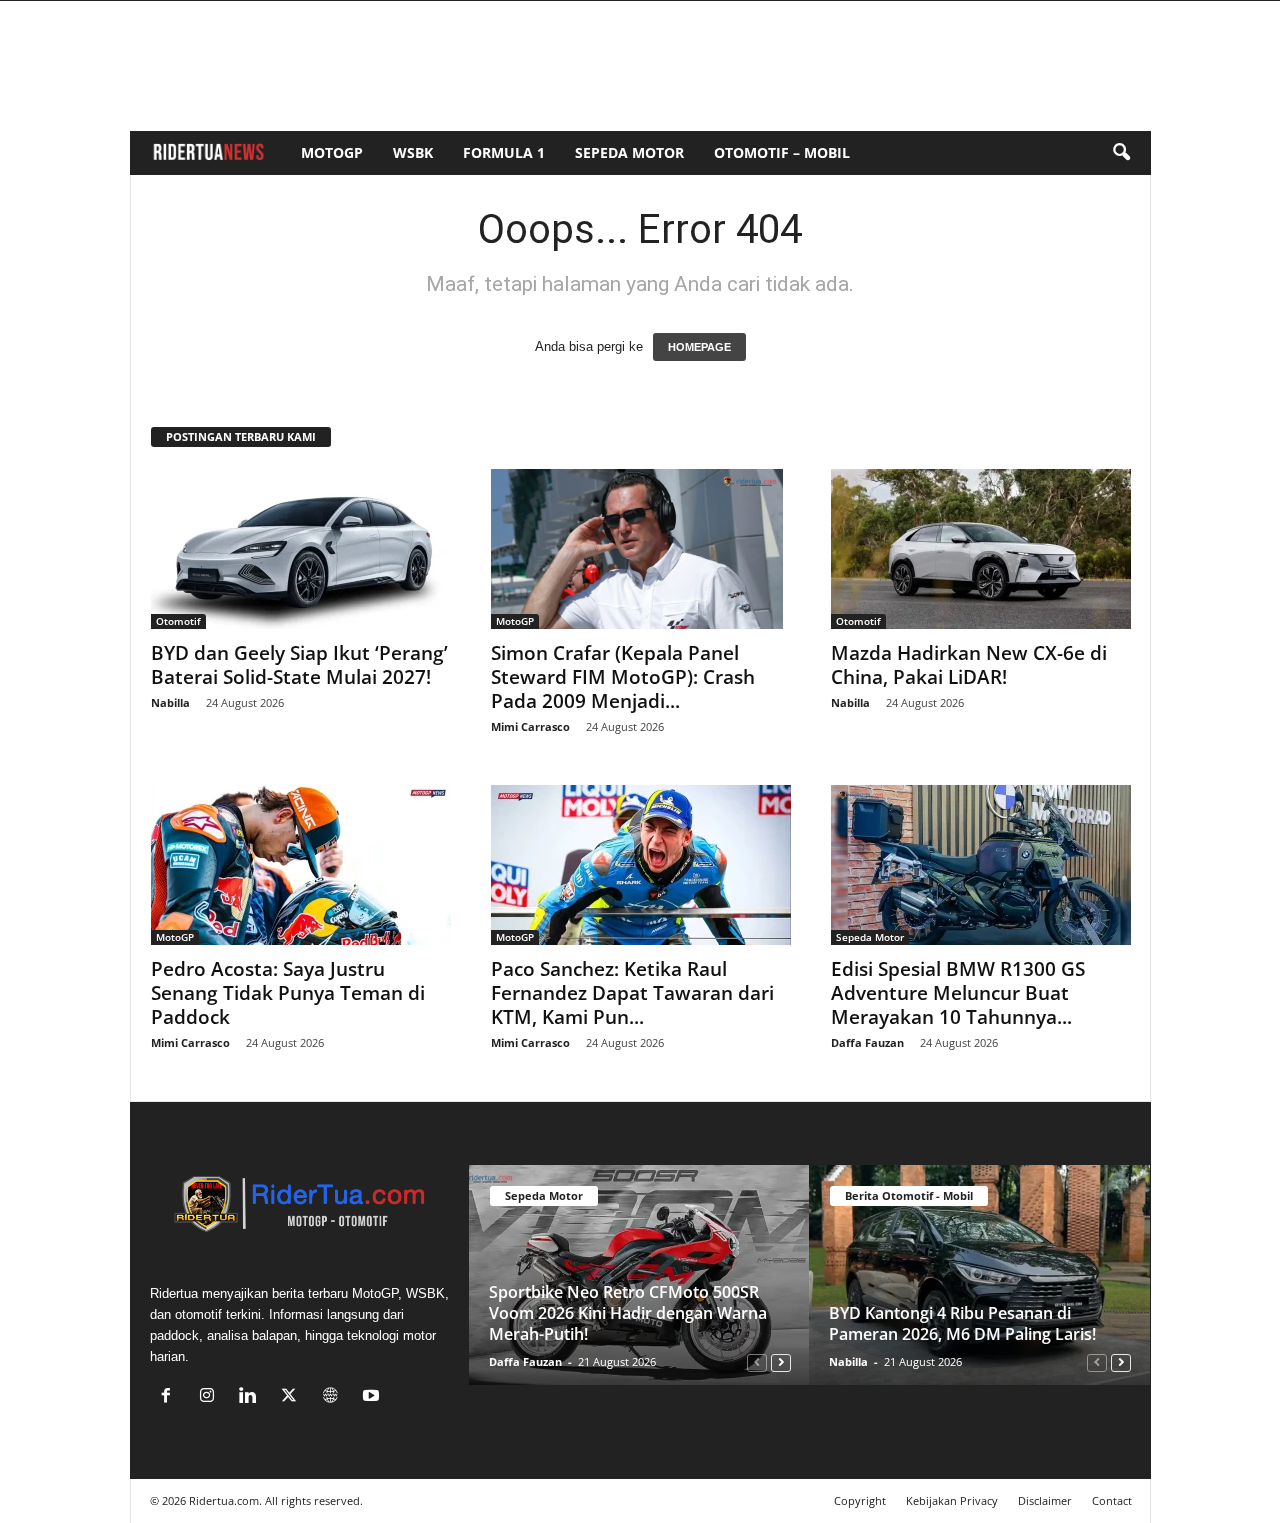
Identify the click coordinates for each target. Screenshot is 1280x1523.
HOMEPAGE (699, 347)
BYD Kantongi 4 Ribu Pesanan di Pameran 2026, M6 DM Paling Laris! (962, 1323)
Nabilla (170, 702)
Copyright (860, 1500)
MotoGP (332, 152)
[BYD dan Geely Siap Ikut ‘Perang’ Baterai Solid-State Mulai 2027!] (301, 549)
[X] (293, 1397)
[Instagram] (211, 1397)
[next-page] (781, 1361)
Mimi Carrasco (530, 726)
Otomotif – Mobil (782, 152)
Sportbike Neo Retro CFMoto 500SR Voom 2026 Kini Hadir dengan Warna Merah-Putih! (628, 1313)
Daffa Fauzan (867, 1042)
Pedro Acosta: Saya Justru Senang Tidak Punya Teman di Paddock (288, 993)
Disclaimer (1045, 1500)
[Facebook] (170, 1397)
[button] (1121, 153)
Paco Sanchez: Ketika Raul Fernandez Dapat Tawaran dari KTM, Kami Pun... (632, 993)
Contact (1112, 1500)
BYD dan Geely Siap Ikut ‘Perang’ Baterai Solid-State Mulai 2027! (299, 665)
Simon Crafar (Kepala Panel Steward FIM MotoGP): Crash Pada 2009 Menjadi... (623, 677)
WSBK (413, 152)
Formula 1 (504, 152)
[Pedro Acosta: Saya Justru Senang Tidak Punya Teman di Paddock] (301, 865)
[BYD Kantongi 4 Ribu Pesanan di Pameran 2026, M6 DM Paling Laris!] (979, 1275)
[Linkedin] (252, 1397)
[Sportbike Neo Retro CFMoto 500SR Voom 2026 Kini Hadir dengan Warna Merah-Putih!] (639, 1275)
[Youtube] (373, 1397)
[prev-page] (757, 1361)
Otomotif (178, 621)
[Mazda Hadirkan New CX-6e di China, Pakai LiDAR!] (981, 549)
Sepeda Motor (629, 152)
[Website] (334, 1397)
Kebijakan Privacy (952, 1500)
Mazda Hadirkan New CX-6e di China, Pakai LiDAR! (969, 665)
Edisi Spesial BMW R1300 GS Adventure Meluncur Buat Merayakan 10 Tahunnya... (958, 993)
